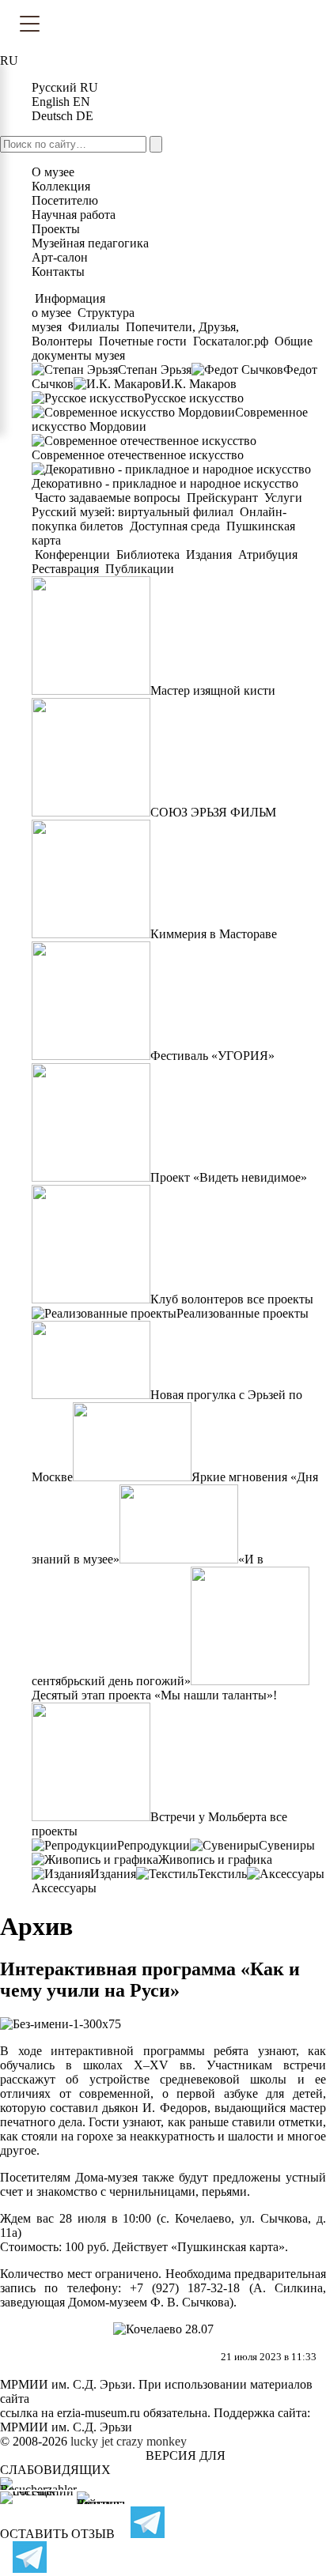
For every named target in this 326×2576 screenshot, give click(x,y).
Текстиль (222, 1874)
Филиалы (94, 327)
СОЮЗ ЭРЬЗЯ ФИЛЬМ (213, 812)
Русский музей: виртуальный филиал (134, 512)
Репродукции (154, 1845)
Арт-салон (60, 257)
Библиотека (148, 554)
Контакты (58, 272)
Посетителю (65, 200)
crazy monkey (152, 2441)
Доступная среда (175, 526)
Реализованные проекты (243, 1313)
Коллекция (61, 186)
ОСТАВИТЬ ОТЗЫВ (57, 2534)
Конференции (72, 554)
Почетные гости (143, 341)
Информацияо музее (68, 305)
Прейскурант (222, 498)
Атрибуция (268, 554)
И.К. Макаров (199, 384)
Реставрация (67, 569)
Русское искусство (194, 398)
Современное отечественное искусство (138, 455)
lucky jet (92, 2441)
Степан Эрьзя (155, 370)
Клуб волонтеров (197, 1299)
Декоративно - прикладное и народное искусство (165, 483)
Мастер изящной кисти (213, 690)
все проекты (280, 1299)
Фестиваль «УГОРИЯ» (212, 1056)
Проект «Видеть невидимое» (229, 1177)
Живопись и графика (215, 1859)
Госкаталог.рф (231, 341)
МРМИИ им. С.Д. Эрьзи (66, 2427)
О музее (53, 172)
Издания (209, 554)
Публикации (138, 569)
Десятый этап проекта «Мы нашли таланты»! (154, 1695)
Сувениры (287, 1845)
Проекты (56, 229)
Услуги (283, 498)
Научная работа (74, 215)
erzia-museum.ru (99, 2413)
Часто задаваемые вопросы (108, 498)
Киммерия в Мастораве (214, 934)
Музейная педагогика (90, 243)
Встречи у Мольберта (208, 1817)
